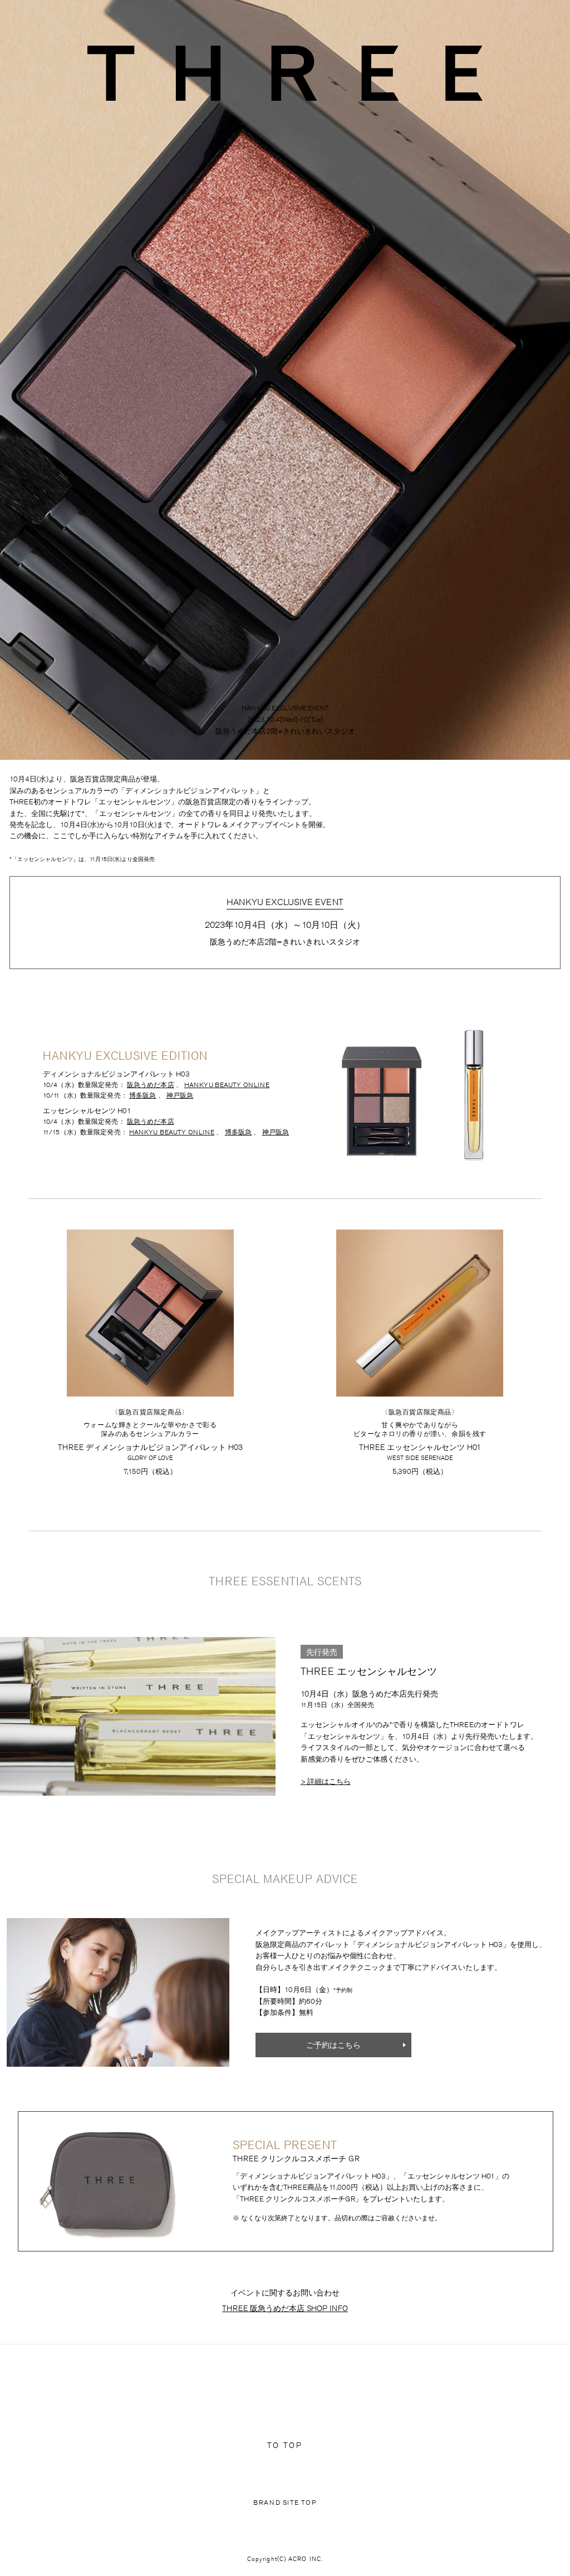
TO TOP (285, 2445)
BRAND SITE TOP (285, 2502)
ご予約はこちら (333, 2045)
